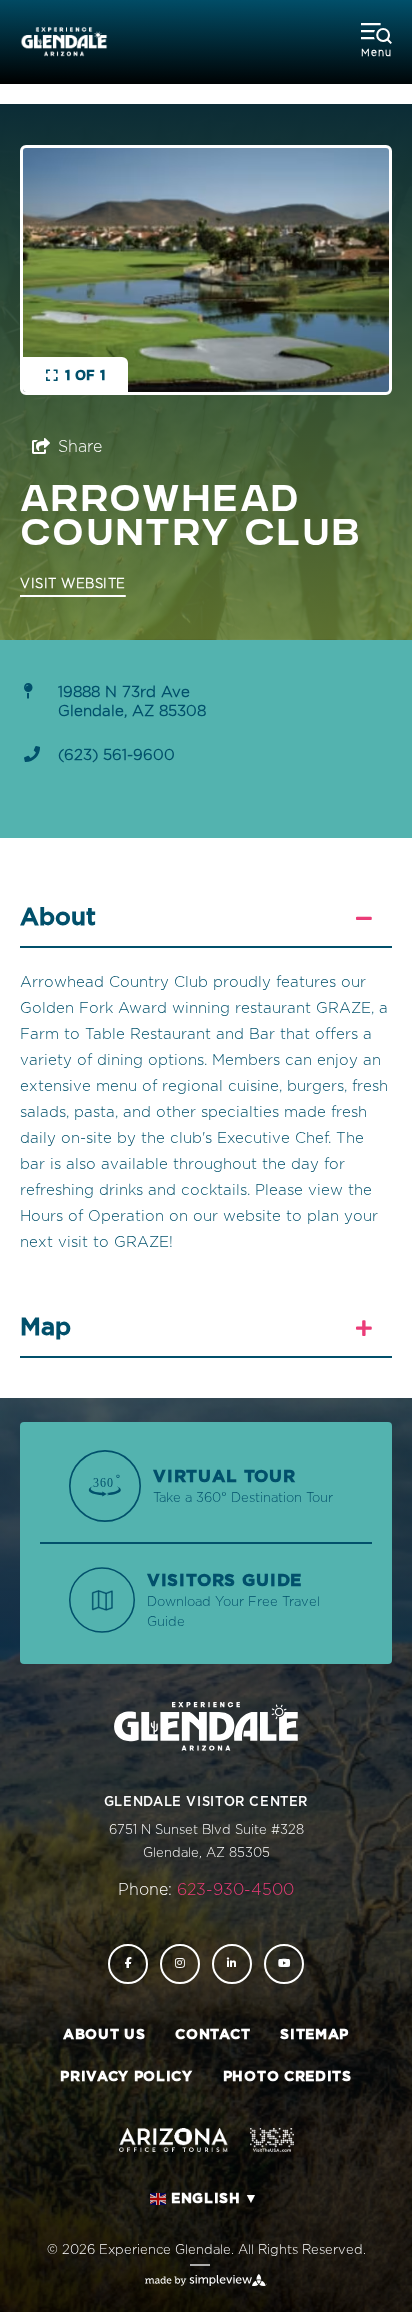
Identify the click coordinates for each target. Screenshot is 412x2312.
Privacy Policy (126, 2077)
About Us (104, 2035)
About (58, 918)
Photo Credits (287, 2077)
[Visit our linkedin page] (232, 1964)
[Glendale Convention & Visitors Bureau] (64, 42)
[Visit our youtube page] (284, 1964)
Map (45, 1328)
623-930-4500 (235, 1890)
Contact (212, 2035)
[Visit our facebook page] (128, 1964)
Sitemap (314, 2035)
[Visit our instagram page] (180, 1964)
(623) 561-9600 (116, 755)
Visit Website (73, 584)
